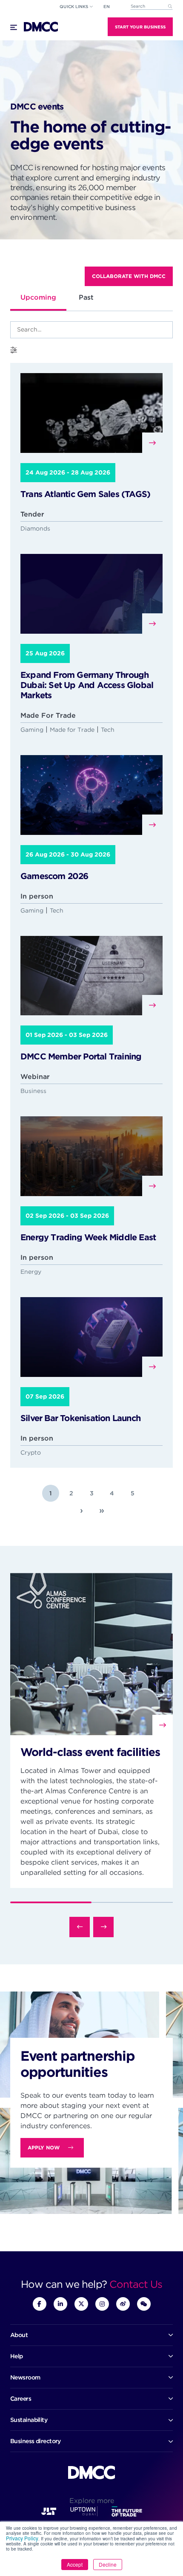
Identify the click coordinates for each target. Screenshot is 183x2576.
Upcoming (38, 297)
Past (86, 297)
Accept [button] (75, 2564)
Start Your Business (140, 27)
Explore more (92, 2501)
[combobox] (152, 7)
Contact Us (136, 2284)
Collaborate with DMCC (129, 276)
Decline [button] (108, 2564)
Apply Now (44, 2148)
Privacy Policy (22, 2538)
